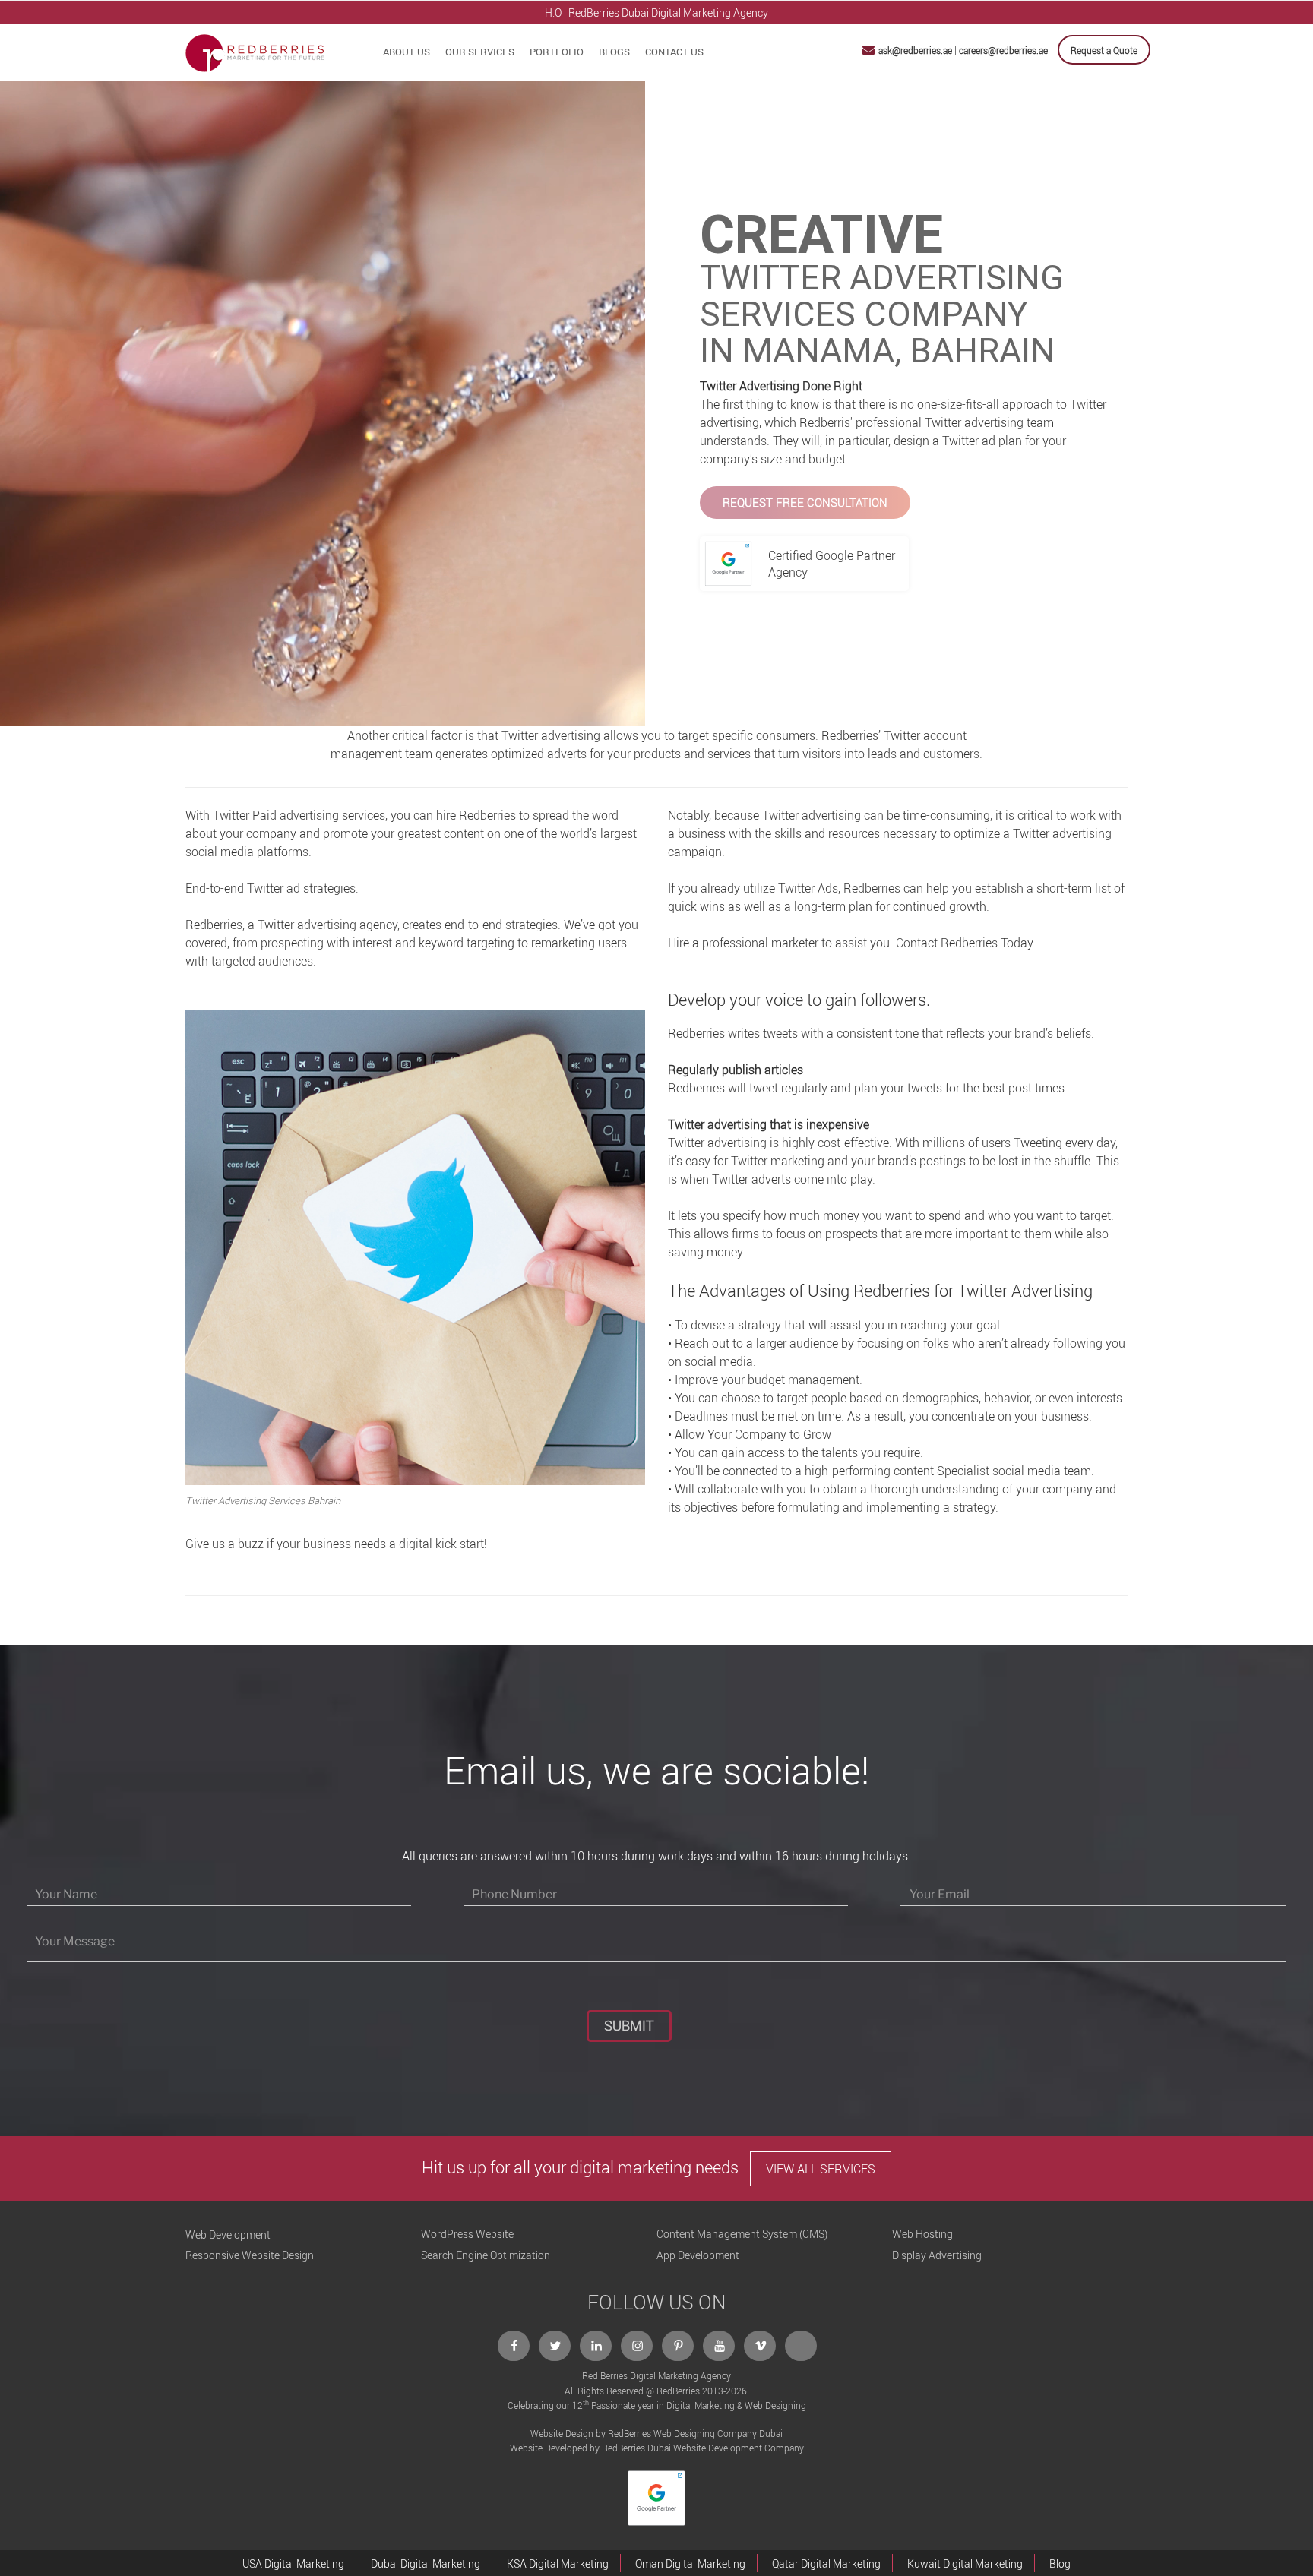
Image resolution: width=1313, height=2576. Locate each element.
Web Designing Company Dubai (718, 2433)
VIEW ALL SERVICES (821, 2169)
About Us (407, 52)
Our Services (480, 52)
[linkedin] (596, 2346)
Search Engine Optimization (486, 2255)
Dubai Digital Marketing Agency (695, 13)
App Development (698, 2255)
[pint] (679, 2346)
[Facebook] (514, 2346)
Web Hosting (922, 2234)
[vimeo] (761, 2346)
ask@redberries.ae (915, 50)
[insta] (638, 2346)
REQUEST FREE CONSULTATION (805, 502)
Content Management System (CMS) (742, 2234)
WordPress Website (467, 2234)
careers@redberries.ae (1003, 50)
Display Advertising (937, 2255)
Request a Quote (1104, 50)
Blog (1060, 2563)
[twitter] (555, 2346)
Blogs (614, 52)
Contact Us (674, 52)
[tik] (802, 2346)
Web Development (228, 2235)
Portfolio (557, 52)
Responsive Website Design (250, 2255)
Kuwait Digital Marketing (965, 2563)
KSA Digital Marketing (558, 2563)
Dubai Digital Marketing (426, 2563)
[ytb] (720, 2346)
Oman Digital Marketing (690, 2563)
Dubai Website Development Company (726, 2448)
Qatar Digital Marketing (826, 2563)
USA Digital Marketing (293, 2563)
